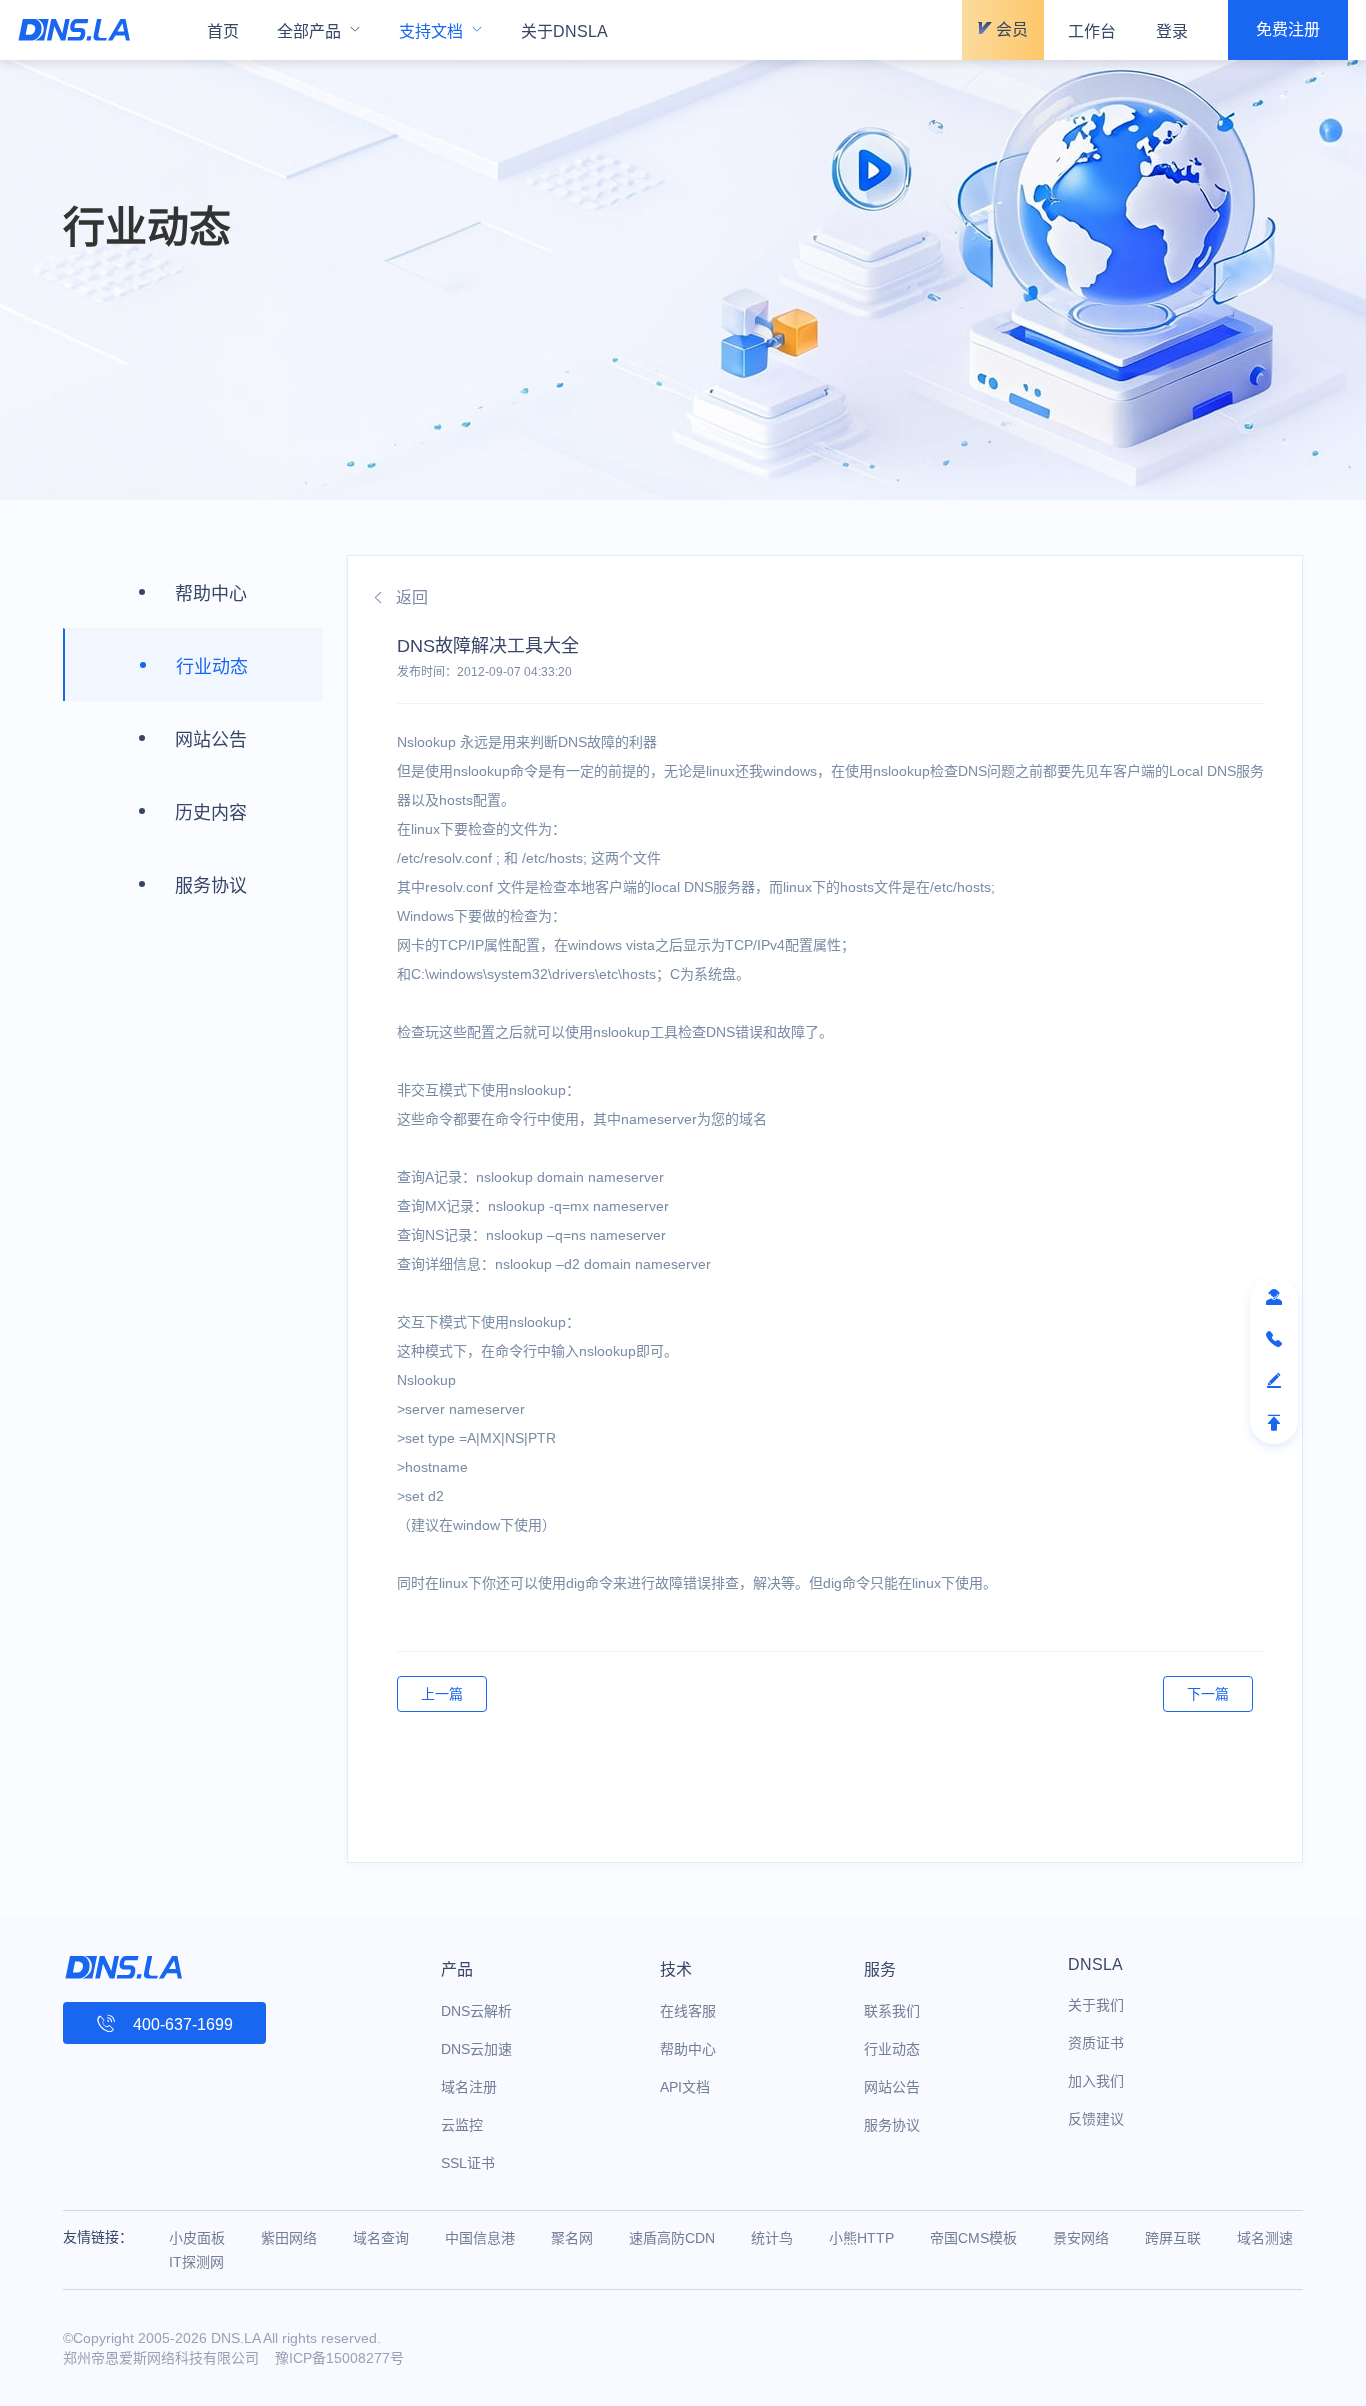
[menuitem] (319, 30)
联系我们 (892, 2011)
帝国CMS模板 (973, 2238)
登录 (1172, 31)
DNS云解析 (476, 2011)
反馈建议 (1096, 2119)
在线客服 (688, 2011)
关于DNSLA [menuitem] (564, 31)
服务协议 (892, 2125)
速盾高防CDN (672, 2238)
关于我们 (1096, 2005)
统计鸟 (772, 2238)
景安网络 (1081, 2238)
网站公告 (892, 2087)
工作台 (1092, 31)
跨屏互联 (1173, 2238)
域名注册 (469, 2087)
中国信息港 (480, 2238)
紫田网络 (289, 2238)
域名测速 (1265, 2238)
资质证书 (1096, 2043)
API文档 (685, 2087)
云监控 (462, 2125)
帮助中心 (688, 2049)
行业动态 (892, 2049)
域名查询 (381, 2238)
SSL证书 (468, 2163)
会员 (1010, 29)
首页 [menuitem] (223, 31)
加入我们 (1096, 2081)
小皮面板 (197, 2238)
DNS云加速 (476, 2049)
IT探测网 (196, 2262)
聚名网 (572, 2238)
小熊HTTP (861, 2238)
